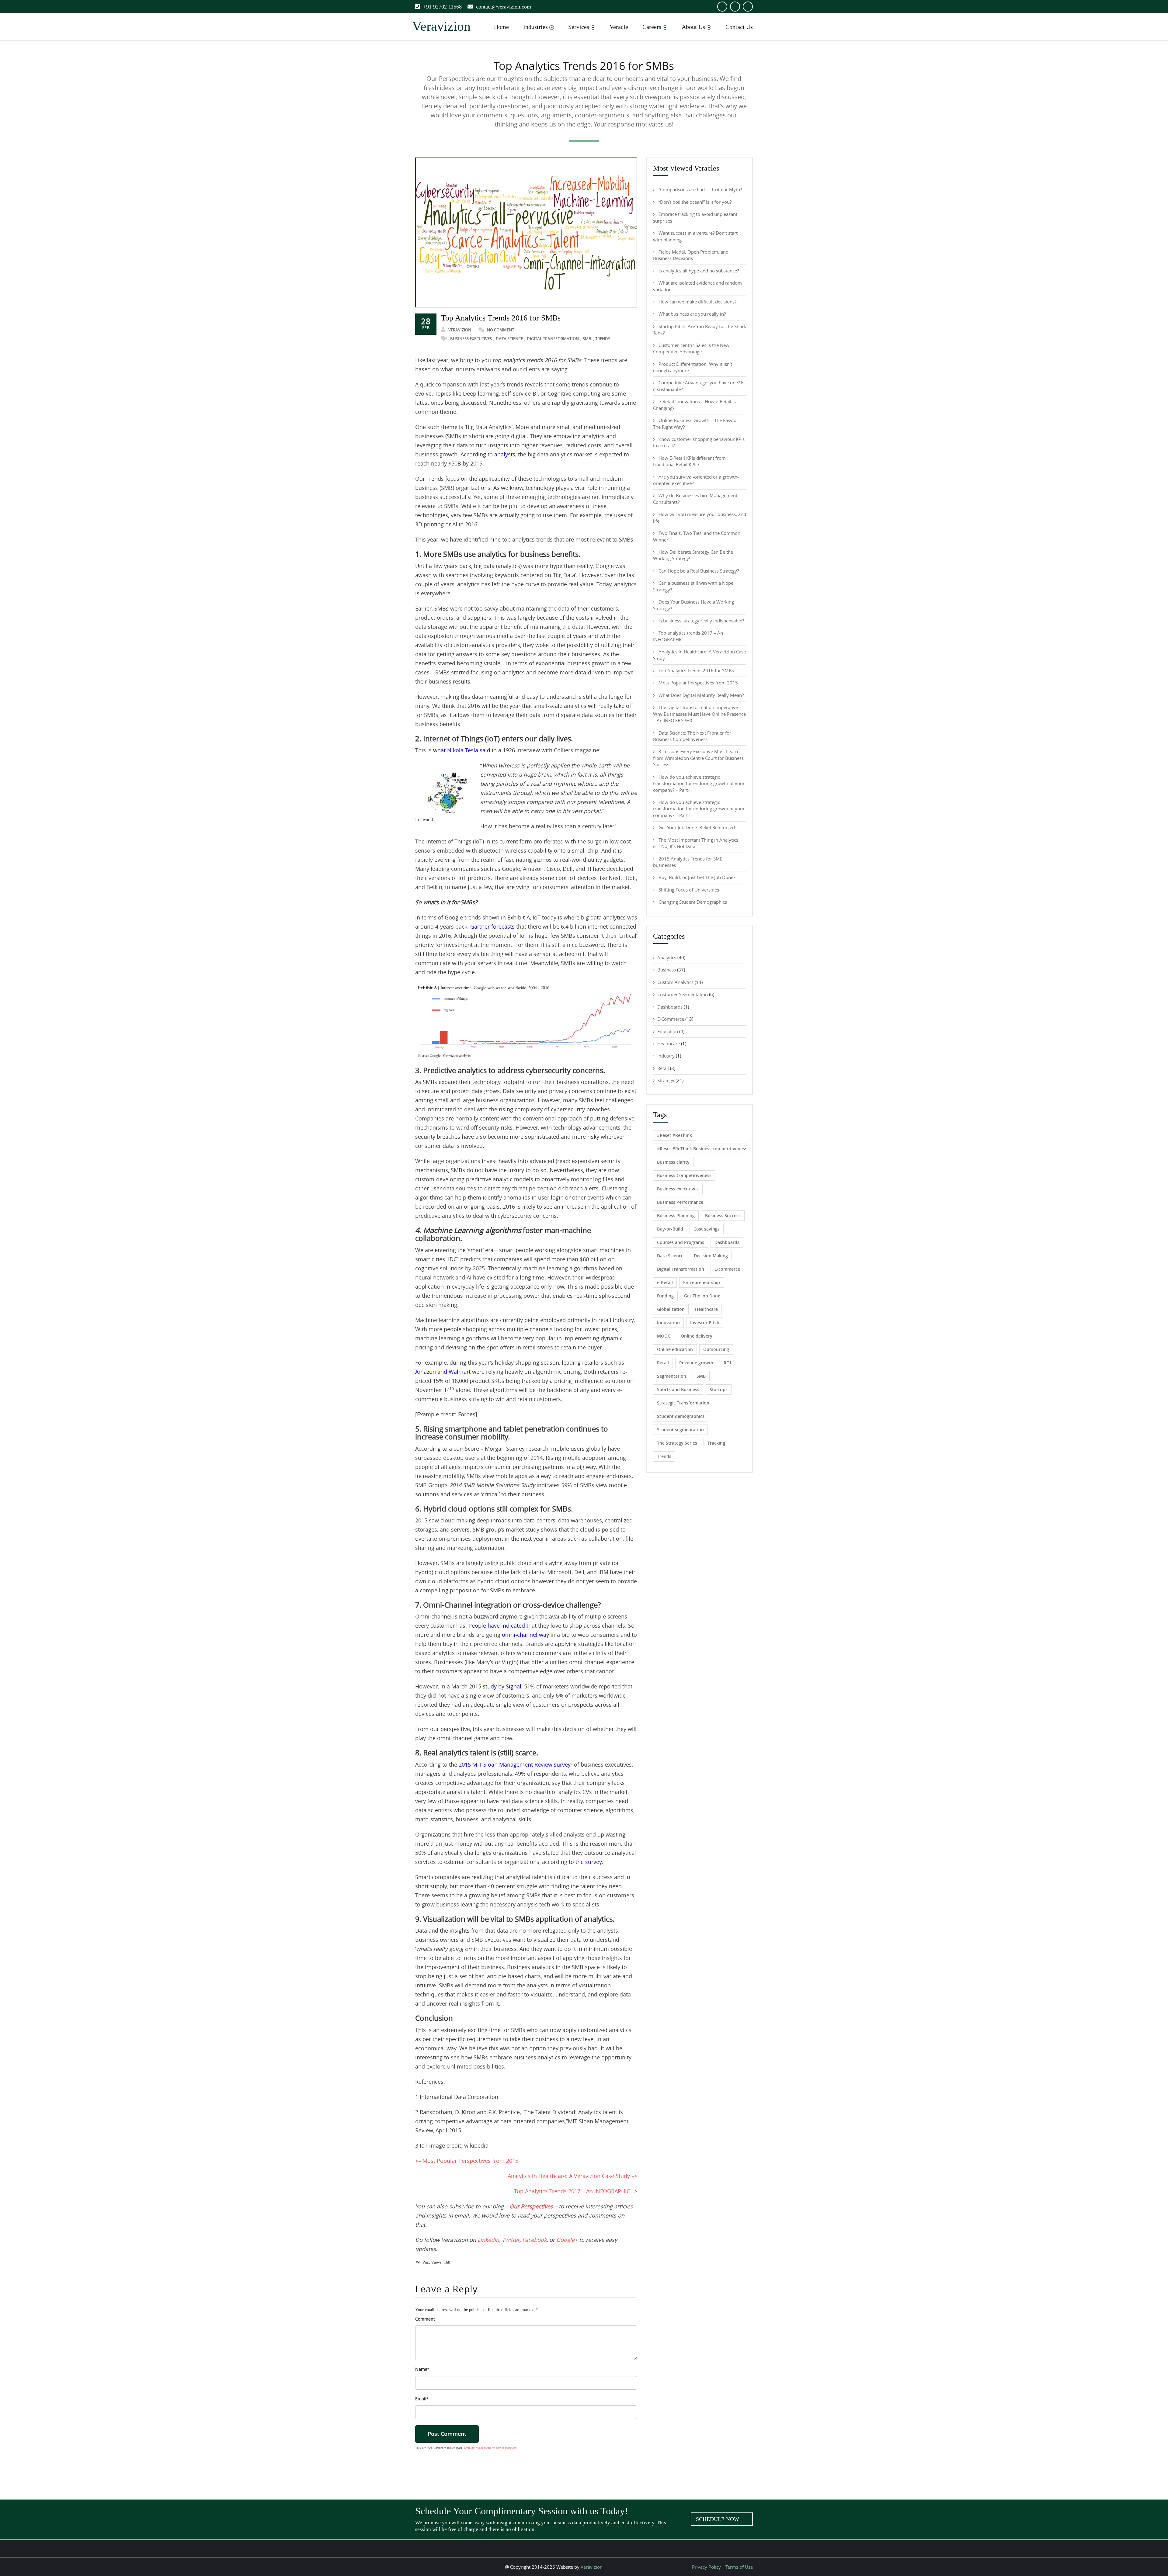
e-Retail (665, 1282)
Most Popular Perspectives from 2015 (698, 683)
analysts (505, 454)
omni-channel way (525, 1635)
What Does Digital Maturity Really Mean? (701, 695)
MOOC (664, 1336)
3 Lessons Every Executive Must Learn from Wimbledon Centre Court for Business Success (698, 758)
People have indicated (497, 1626)
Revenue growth (696, 1363)
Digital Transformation (553, 339)
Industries (535, 27)
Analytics (667, 957)
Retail (663, 1068)
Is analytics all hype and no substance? (699, 271)
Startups (719, 1389)
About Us (693, 27)
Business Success (723, 1215)
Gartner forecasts (492, 926)
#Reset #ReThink (674, 1135)
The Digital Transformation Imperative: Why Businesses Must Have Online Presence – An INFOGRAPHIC (699, 714)
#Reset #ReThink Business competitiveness (702, 1149)
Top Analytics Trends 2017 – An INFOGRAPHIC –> (576, 2191)
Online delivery (697, 1336)
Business (667, 970)
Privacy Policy (706, 2567)
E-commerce (727, 1269)
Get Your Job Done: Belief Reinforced (697, 827)
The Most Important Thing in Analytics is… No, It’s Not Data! (696, 843)
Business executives (471, 339)
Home (501, 27)
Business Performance (680, 1202)
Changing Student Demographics (693, 902)
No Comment (501, 330)
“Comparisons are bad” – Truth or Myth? (700, 189)
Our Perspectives (531, 2206)
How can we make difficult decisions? (697, 302)
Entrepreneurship (702, 1282)
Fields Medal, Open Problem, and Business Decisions (691, 255)
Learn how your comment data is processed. (491, 2448)
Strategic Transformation (683, 1403)
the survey (589, 1862)
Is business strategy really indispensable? (701, 621)
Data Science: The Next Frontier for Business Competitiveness (692, 736)
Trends (603, 339)
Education (668, 1031)
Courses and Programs (681, 1242)
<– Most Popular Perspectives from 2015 (467, 2161)
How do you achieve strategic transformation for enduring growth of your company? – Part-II (699, 783)
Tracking (716, 1443)
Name (422, 2369)
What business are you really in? (692, 314)
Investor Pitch (705, 1323)
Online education (675, 1349)
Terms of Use (739, 2567)
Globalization (671, 1309)
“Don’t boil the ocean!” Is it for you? (695, 202)
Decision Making (711, 1256)
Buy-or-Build (670, 1229)
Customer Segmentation (683, 994)
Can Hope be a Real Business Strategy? (699, 571)
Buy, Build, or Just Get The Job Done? (697, 877)
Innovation (668, 1323)
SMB (587, 339)
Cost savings (707, 1229)
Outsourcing (716, 1349)
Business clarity (673, 1162)
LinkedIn (488, 2240)
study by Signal (502, 1686)
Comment (425, 2319)
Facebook (534, 2240)
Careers (652, 27)
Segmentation (672, 1376)
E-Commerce (671, 1019)
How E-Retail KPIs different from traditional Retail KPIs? (689, 461)
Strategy (666, 1080)
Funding (665, 1296)
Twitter (511, 2240)
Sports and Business (678, 1389)
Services (579, 27)
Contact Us (739, 27)
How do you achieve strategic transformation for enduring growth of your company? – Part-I (699, 809)
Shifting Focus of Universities (689, 890)
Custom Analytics (675, 982)
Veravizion (460, 330)
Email (422, 2399)
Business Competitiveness (684, 1175)
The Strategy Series (677, 1443)
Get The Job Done (702, 1296)
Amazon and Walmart (443, 1372)
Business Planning (676, 1215)
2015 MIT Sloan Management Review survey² (516, 1764)
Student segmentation (680, 1430)
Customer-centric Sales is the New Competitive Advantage (691, 348)
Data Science (509, 339)
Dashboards (670, 1007)
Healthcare (669, 1044)
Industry (666, 1056)
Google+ (567, 2240)
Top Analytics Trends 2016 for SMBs (501, 318)
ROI (727, 1363)
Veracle (619, 27)
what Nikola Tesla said (462, 750)
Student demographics (681, 1416)
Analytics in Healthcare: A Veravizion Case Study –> (572, 2176)
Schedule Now (718, 2519)
